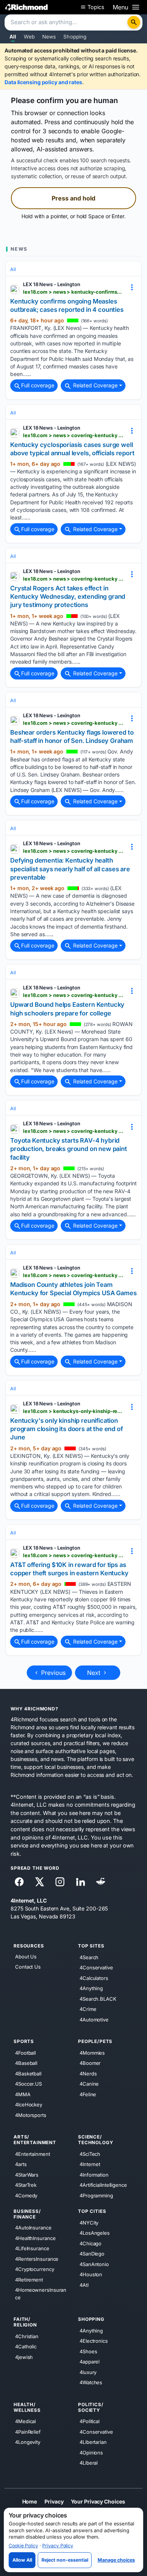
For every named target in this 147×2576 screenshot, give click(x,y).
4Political (90, 2421)
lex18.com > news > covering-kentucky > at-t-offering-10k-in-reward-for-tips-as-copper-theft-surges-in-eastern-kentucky (73, 1555)
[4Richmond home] (27, 7)
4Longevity (28, 2442)
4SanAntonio (94, 2264)
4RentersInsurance (37, 2259)
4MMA (23, 2094)
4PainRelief (28, 2431)
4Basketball (28, 2073)
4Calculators (94, 1978)
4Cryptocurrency (35, 2269)
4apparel (90, 2362)
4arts (21, 2164)
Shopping (75, 37)
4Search (89, 1957)
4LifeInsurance (32, 2248)
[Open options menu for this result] (132, 287)
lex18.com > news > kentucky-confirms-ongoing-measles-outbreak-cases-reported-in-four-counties (73, 292)
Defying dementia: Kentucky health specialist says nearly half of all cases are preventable (70, 869)
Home (30, 2501)
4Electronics (94, 2341)
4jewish (24, 2357)
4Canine (89, 2084)
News (49, 37)
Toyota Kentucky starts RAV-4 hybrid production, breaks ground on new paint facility (69, 1149)
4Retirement (29, 2279)
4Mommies (92, 2052)
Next (95, 1673)
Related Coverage (95, 385)
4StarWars (27, 2174)
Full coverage (38, 385)
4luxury (88, 2372)
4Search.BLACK (98, 1998)
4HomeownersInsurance (41, 2294)
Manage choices (116, 2560)
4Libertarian (93, 2442)
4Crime (88, 2009)
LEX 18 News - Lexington (52, 284)
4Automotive (94, 2019)
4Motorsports (31, 2115)
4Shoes (88, 2351)
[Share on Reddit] (101, 1882)
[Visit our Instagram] (60, 1882)
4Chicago (90, 2243)
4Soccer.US (28, 2084)
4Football (25, 2052)
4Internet (90, 2164)
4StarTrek (26, 2185)
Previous (52, 1673)
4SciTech (90, 2154)
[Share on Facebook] (19, 1882)
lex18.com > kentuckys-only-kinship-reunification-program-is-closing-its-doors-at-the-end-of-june (73, 1411)
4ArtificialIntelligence (103, 2185)
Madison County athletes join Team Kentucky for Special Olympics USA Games (73, 1289)
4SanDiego (92, 2254)
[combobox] (67, 23)
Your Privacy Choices (98, 2501)
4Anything (91, 1988)
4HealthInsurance (35, 2238)
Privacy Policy (58, 2546)
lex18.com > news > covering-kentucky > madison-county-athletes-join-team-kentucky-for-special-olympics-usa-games (73, 1275)
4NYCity (89, 2222)
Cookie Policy (23, 2546)
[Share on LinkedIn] (80, 1882)
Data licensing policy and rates (43, 82)
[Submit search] (134, 22)
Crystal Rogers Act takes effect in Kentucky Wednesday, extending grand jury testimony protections (68, 597)
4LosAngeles (95, 2233)
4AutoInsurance (33, 2228)
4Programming (96, 2195)
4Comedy (26, 2195)
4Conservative (96, 1967)
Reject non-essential (65, 2560)
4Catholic (26, 2346)
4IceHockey (29, 2105)
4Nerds (88, 2073)
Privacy (54, 2501)
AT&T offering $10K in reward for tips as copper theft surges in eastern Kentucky (69, 1569)
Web (29, 37)
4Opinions (91, 2452)
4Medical (25, 2421)
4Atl (84, 2285)
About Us (26, 1957)
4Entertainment (33, 2154)
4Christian (27, 2336)
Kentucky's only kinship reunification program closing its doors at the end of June (67, 1429)
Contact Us (28, 1967)
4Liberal (89, 2463)
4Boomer (90, 2063)
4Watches (91, 2382)
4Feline (88, 2094)
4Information (94, 2174)
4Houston (91, 2274)
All (13, 37)
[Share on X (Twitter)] (40, 1882)
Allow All (22, 2560)
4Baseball (26, 2063)
